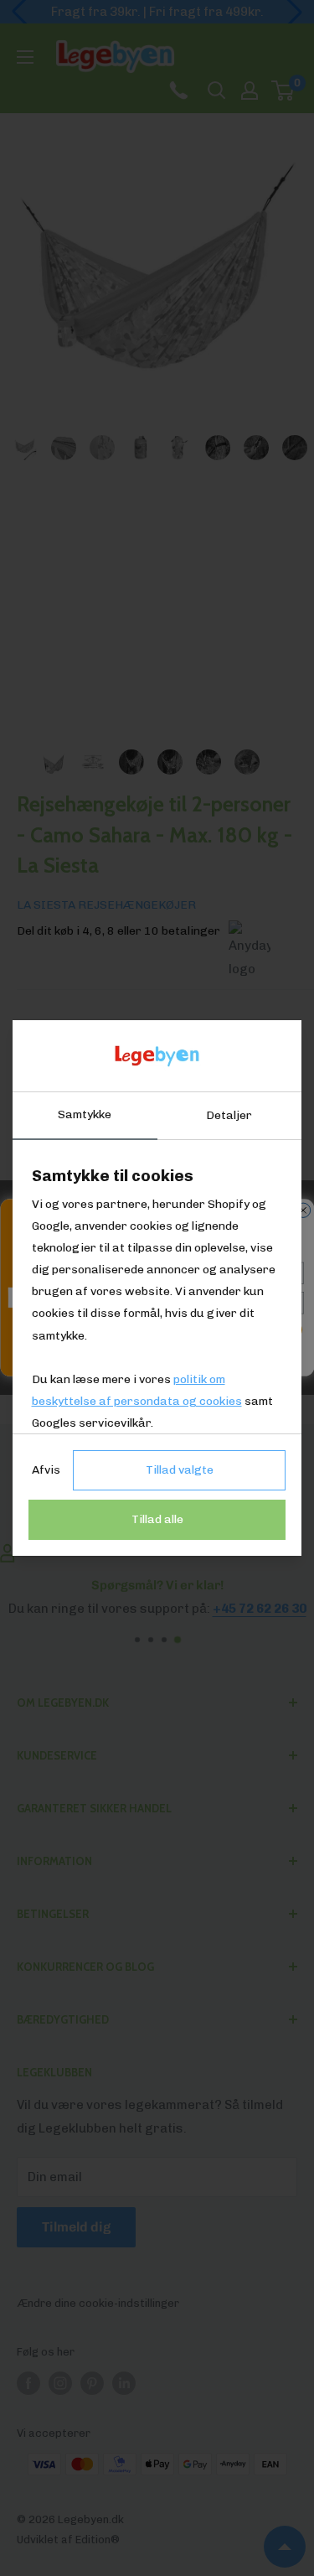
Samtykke (85, 1114)
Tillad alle (157, 1519)
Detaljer (229, 1115)
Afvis (46, 1470)
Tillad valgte (180, 1470)
